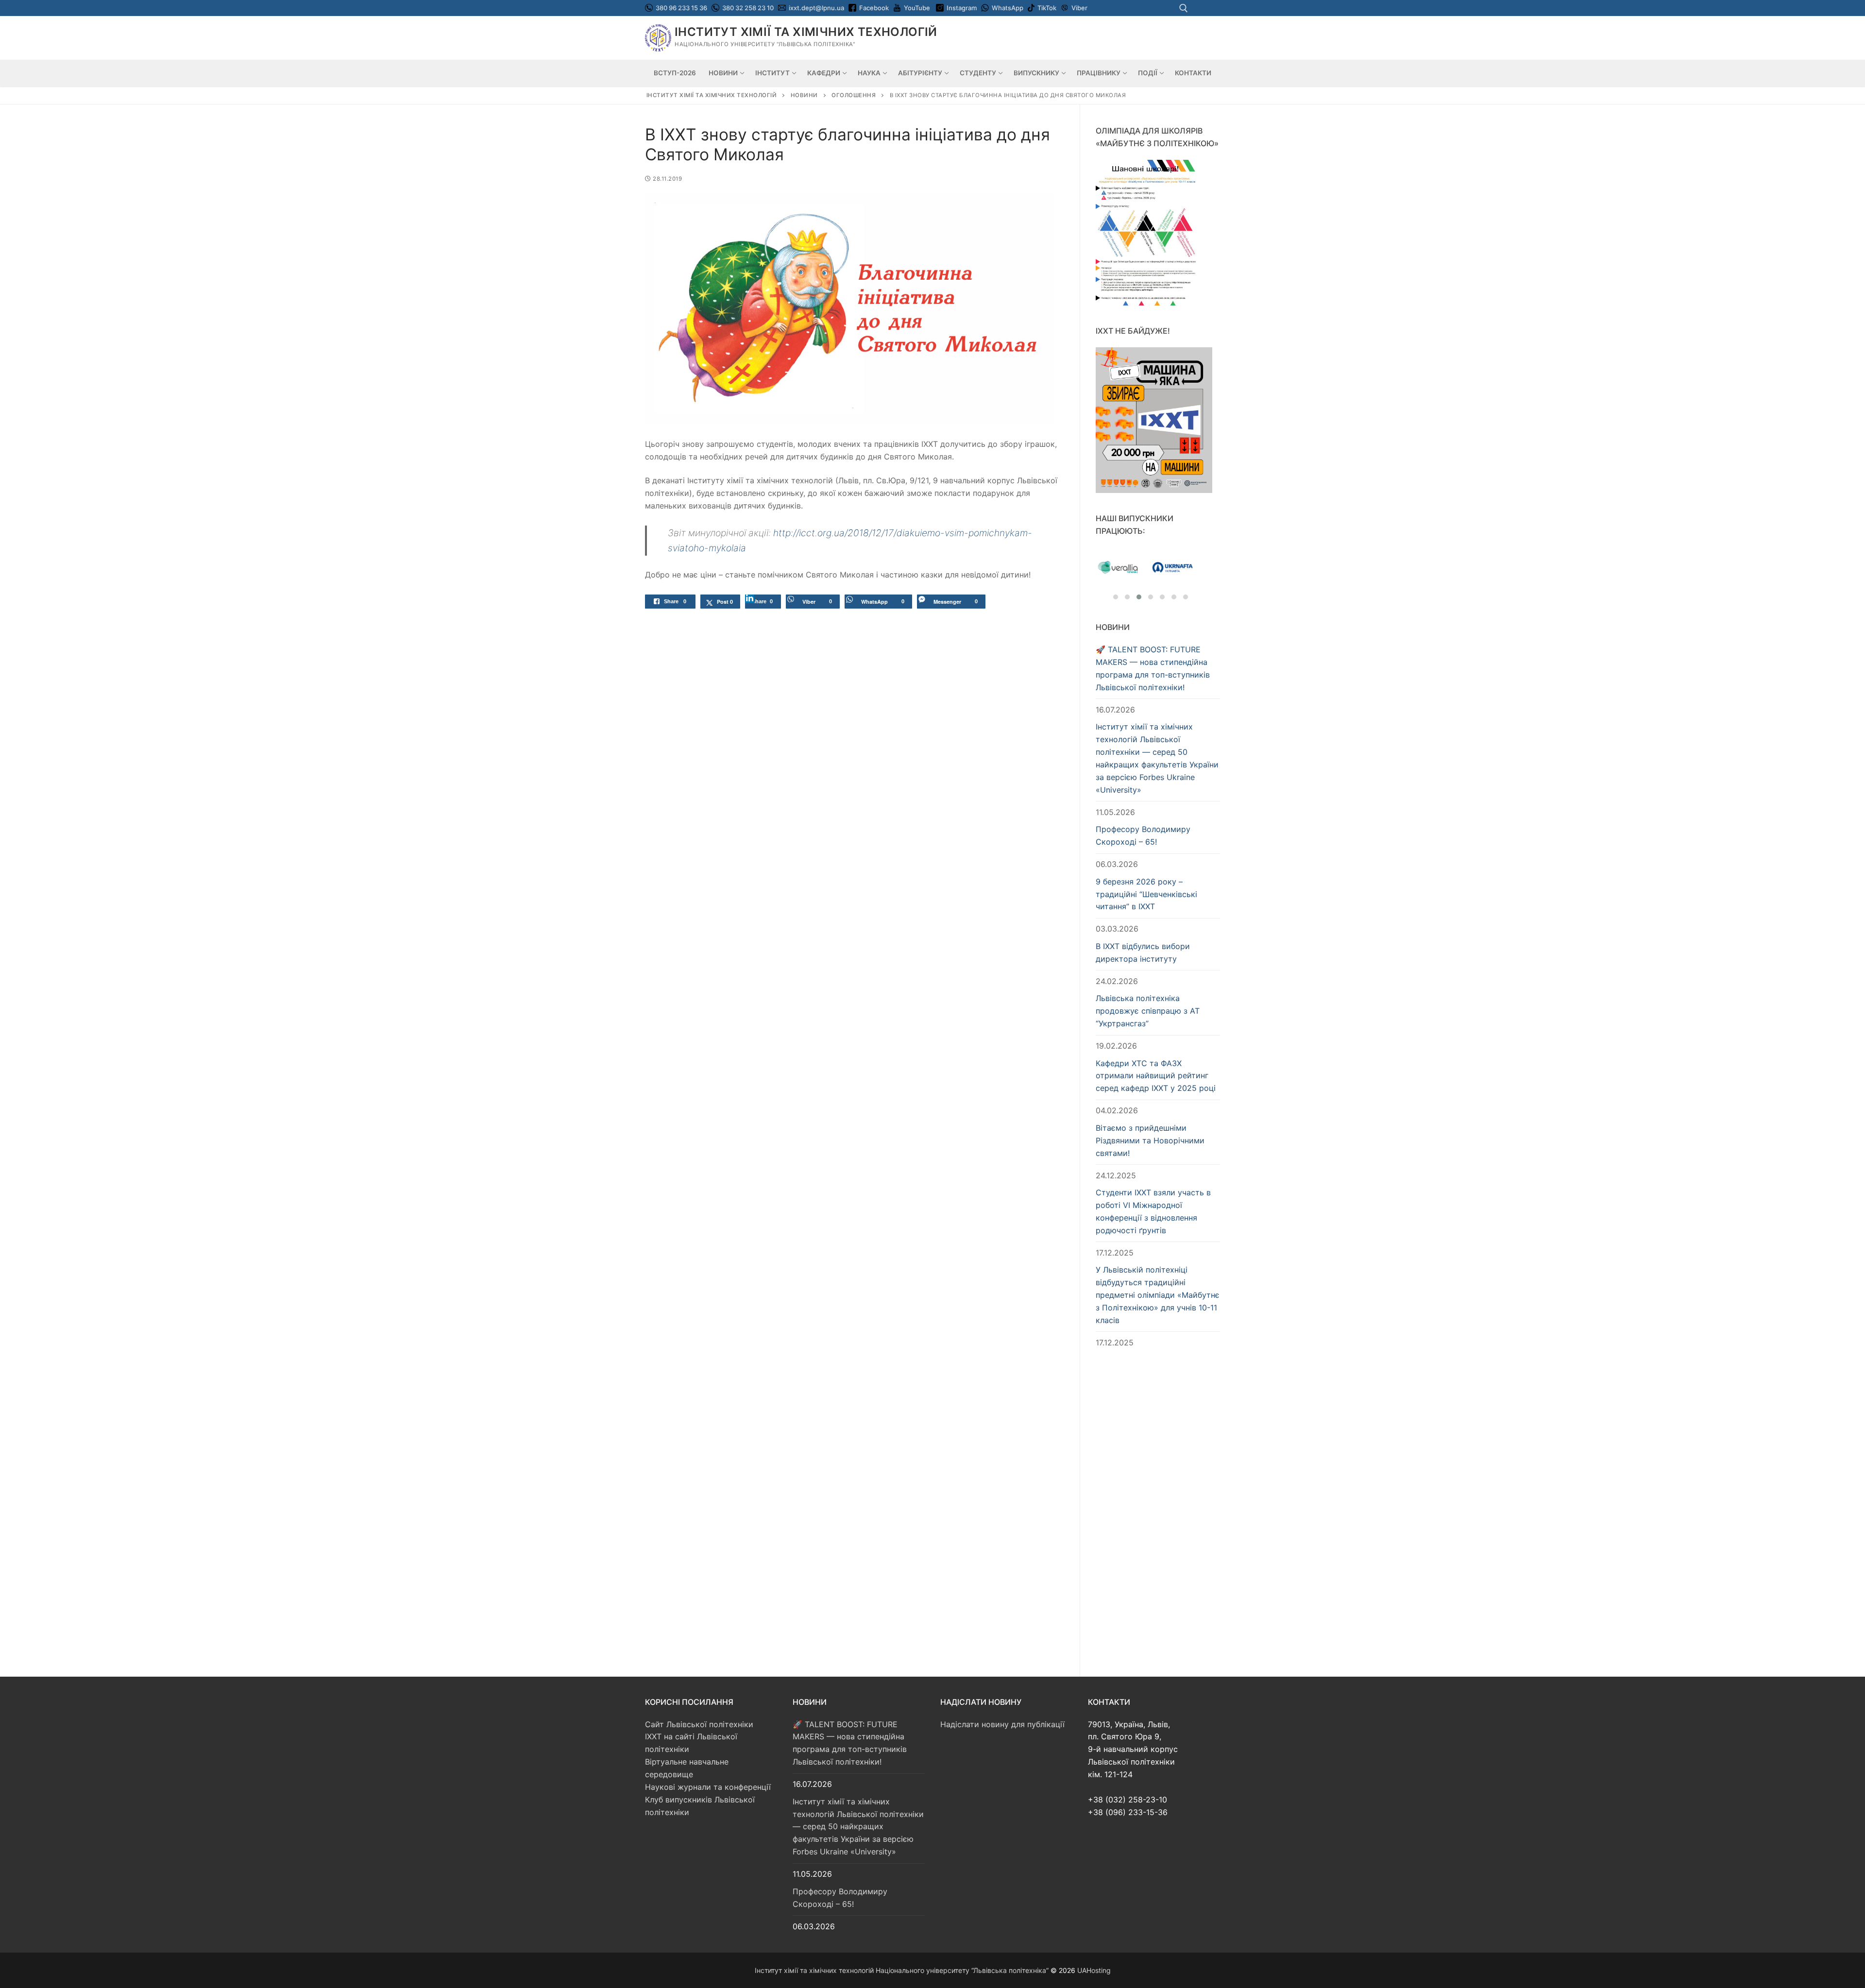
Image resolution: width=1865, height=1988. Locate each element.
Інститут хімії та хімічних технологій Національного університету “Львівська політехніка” (902, 1970)
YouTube (917, 8)
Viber (1079, 8)
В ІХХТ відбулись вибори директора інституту (1143, 952)
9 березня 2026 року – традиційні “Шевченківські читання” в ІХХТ (1146, 894)
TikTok (1047, 8)
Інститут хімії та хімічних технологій (806, 32)
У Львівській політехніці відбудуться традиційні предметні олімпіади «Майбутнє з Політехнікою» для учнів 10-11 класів (1158, 1295)
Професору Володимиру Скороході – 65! (1143, 835)
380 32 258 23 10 (747, 8)
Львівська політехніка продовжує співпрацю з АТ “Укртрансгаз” (1148, 1011)
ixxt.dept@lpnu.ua (816, 8)
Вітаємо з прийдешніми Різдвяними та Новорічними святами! (1150, 1140)
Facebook (874, 8)
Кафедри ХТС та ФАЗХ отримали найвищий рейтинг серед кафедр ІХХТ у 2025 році (1156, 1076)
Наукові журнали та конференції (708, 1787)
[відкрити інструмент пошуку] (1184, 8)
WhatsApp (1008, 8)
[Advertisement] (1158, 1511)
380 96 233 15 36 (681, 8)
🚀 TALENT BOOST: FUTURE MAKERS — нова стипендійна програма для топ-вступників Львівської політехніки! (1153, 668)
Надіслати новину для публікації (1002, 1724)
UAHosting (1094, 1970)
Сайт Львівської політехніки (699, 1724)
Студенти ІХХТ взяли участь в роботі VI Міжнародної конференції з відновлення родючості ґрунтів (1153, 1211)
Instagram (962, 8)
